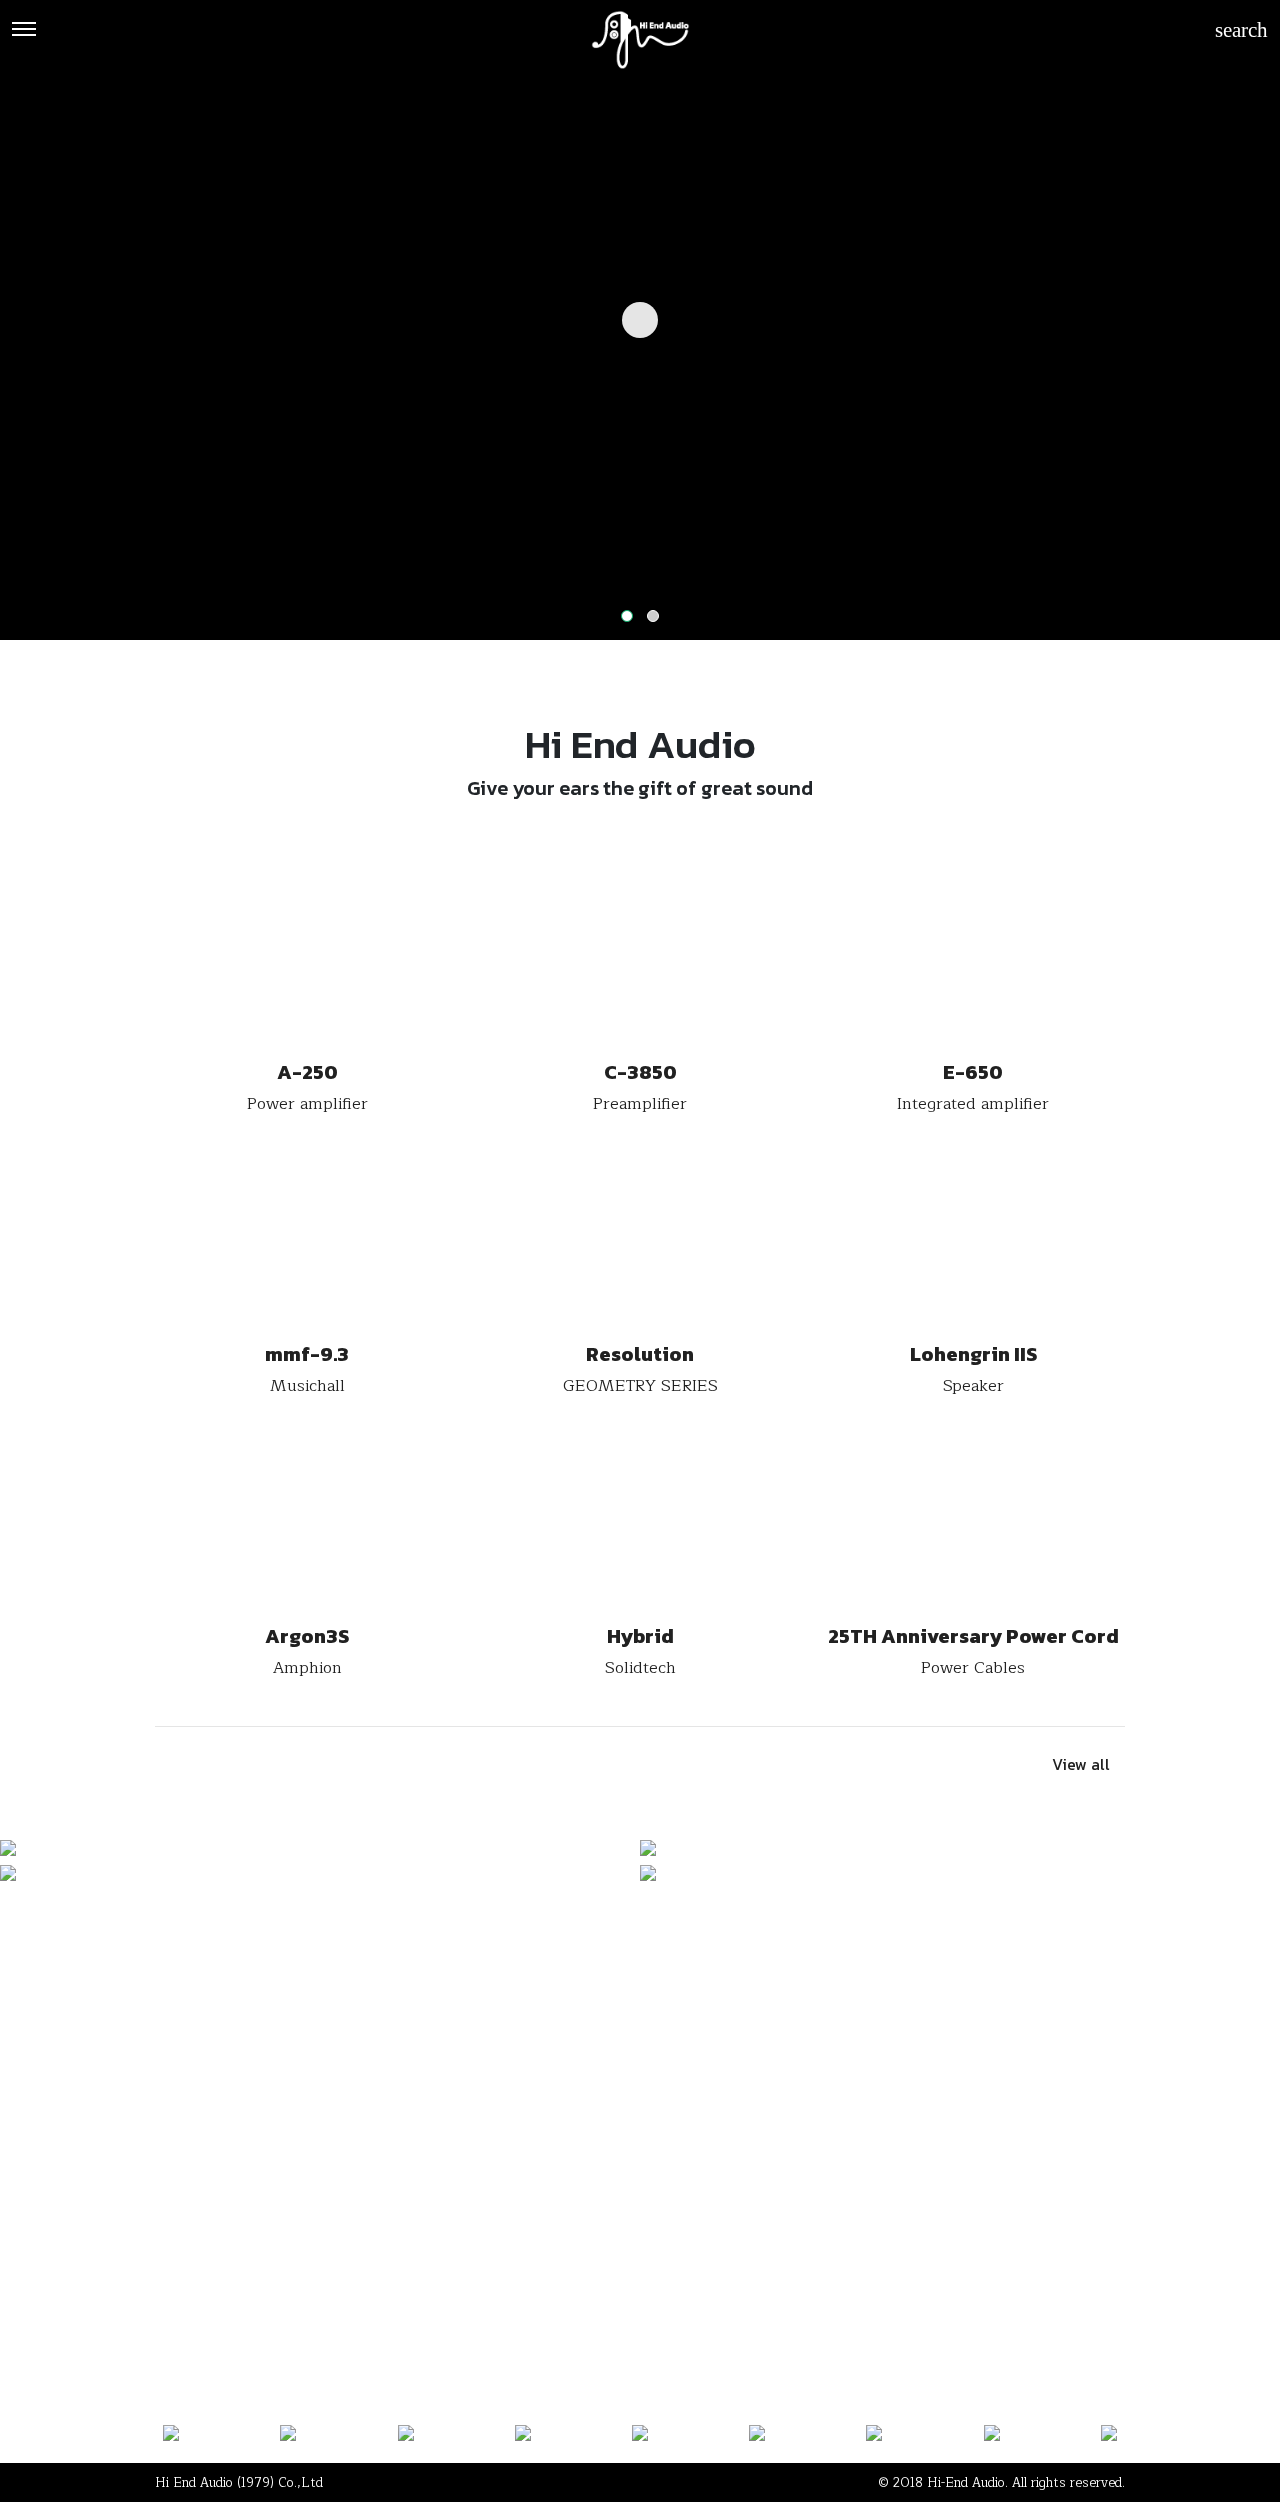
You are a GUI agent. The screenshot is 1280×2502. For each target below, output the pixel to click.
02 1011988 (330, 2184)
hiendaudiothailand (637, 2184)
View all (1081, 1764)
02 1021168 (200, 2184)
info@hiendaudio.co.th (840, 2184)
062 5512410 (465, 2184)
